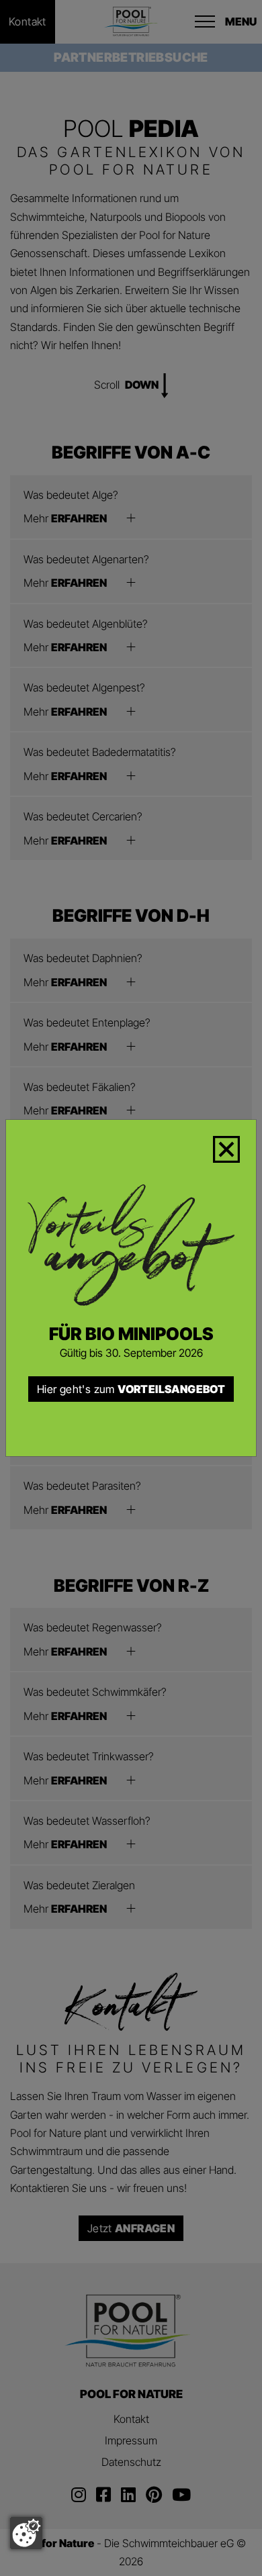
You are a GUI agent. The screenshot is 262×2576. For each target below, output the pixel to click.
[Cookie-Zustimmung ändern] (26, 2533)
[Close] (234, 1147)
